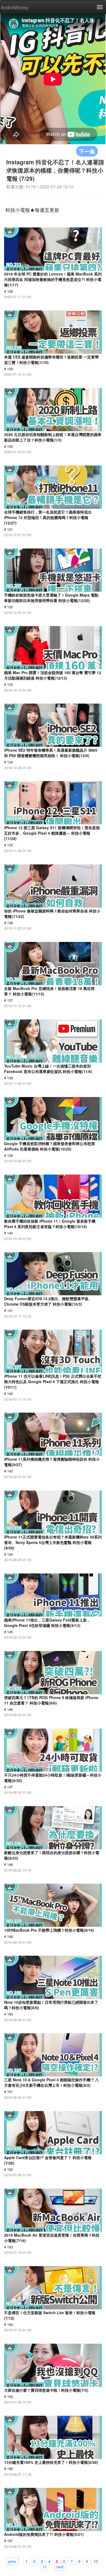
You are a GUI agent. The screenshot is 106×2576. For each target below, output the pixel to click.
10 (96, 2561)
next (60, 2566)
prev (12, 2561)
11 (45, 2566)
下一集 (87, 151)
